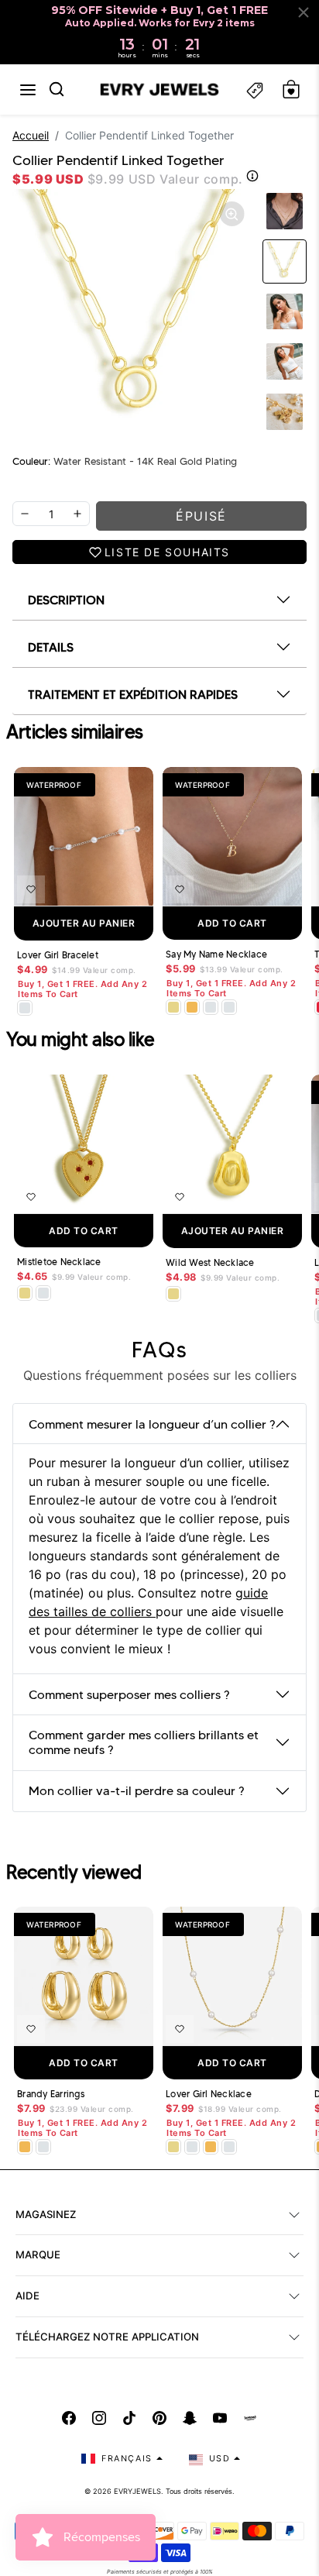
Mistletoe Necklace (59, 1262)
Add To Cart (232, 923)
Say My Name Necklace (216, 954)
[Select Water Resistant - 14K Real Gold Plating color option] (173, 1007)
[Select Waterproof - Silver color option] (229, 1007)
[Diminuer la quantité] (25, 514)
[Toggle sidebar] (255, 89)
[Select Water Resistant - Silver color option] (25, 1008)
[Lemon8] (250, 2418)
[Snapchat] (190, 2418)
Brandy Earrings (51, 2094)
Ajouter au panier (84, 923)
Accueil (31, 135)
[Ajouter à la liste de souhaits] (31, 889)
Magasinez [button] (46, 2214)
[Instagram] (99, 2418)
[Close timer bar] (304, 12)
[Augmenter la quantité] (77, 514)
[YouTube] (220, 2418)
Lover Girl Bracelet (58, 955)
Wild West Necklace (210, 1263)
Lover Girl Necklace (209, 2094)
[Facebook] (69, 2418)
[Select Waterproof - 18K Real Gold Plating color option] (192, 1007)
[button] (28, 90)
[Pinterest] (159, 2418)
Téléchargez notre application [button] (107, 2337)
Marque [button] (38, 2254)
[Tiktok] (129, 2418)
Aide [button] (27, 2296)
